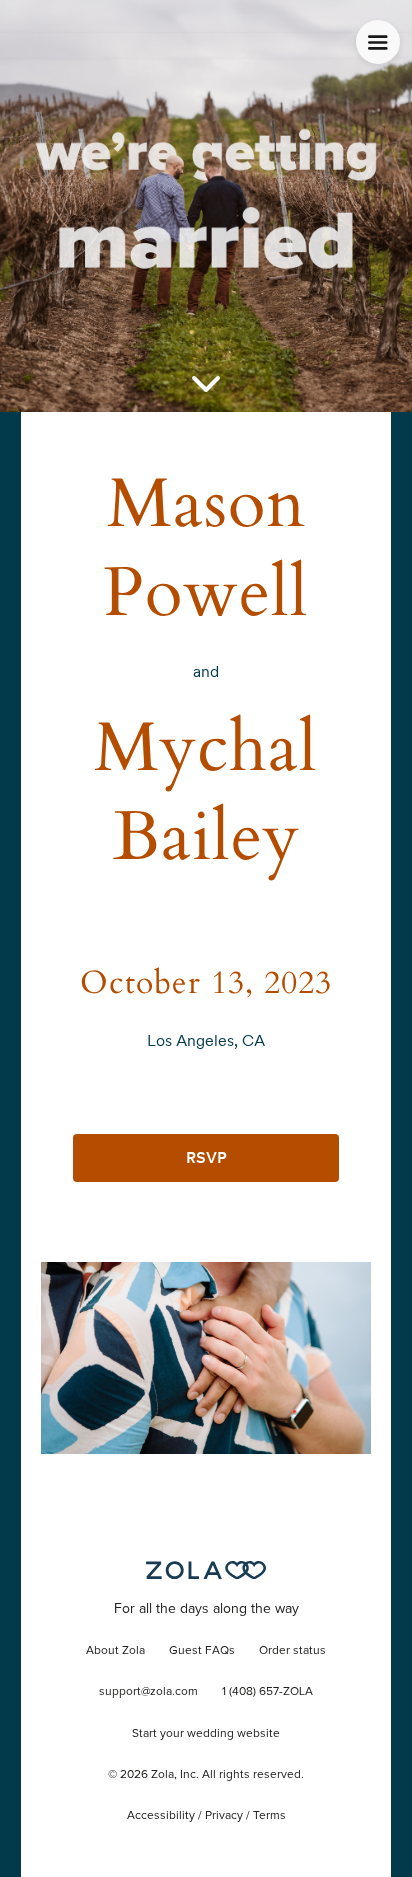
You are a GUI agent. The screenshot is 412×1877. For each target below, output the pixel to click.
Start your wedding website (206, 1734)
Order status (292, 1651)
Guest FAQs (202, 1651)
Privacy (224, 1816)
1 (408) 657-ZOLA (267, 1692)
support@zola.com (148, 1692)
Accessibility (161, 1816)
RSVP (206, 1157)
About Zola (115, 1651)
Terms (269, 1816)
